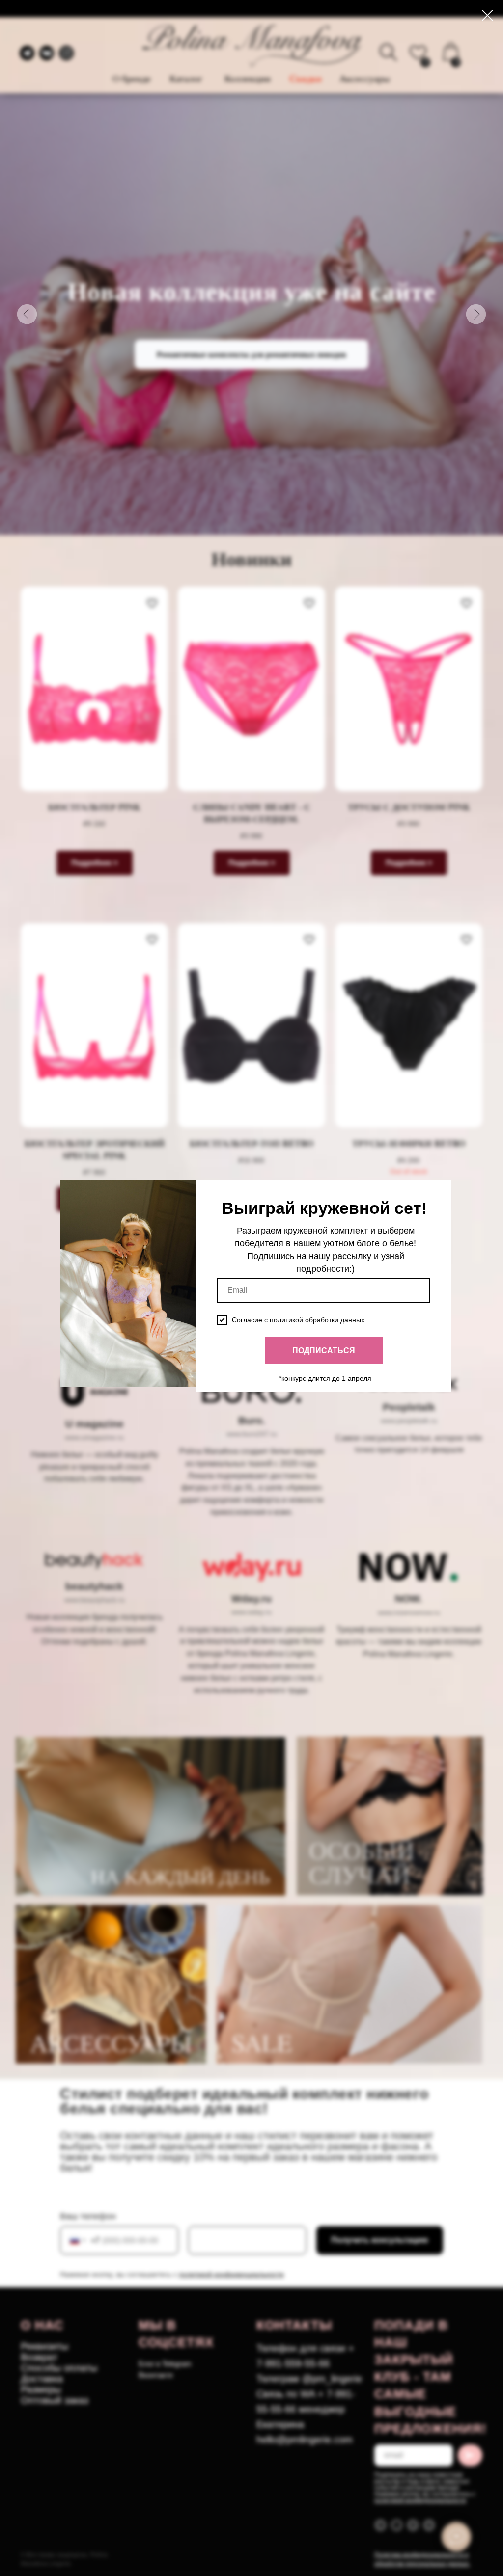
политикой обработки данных (317, 1320)
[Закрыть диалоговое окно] (488, 15)
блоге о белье (385, 1243)
